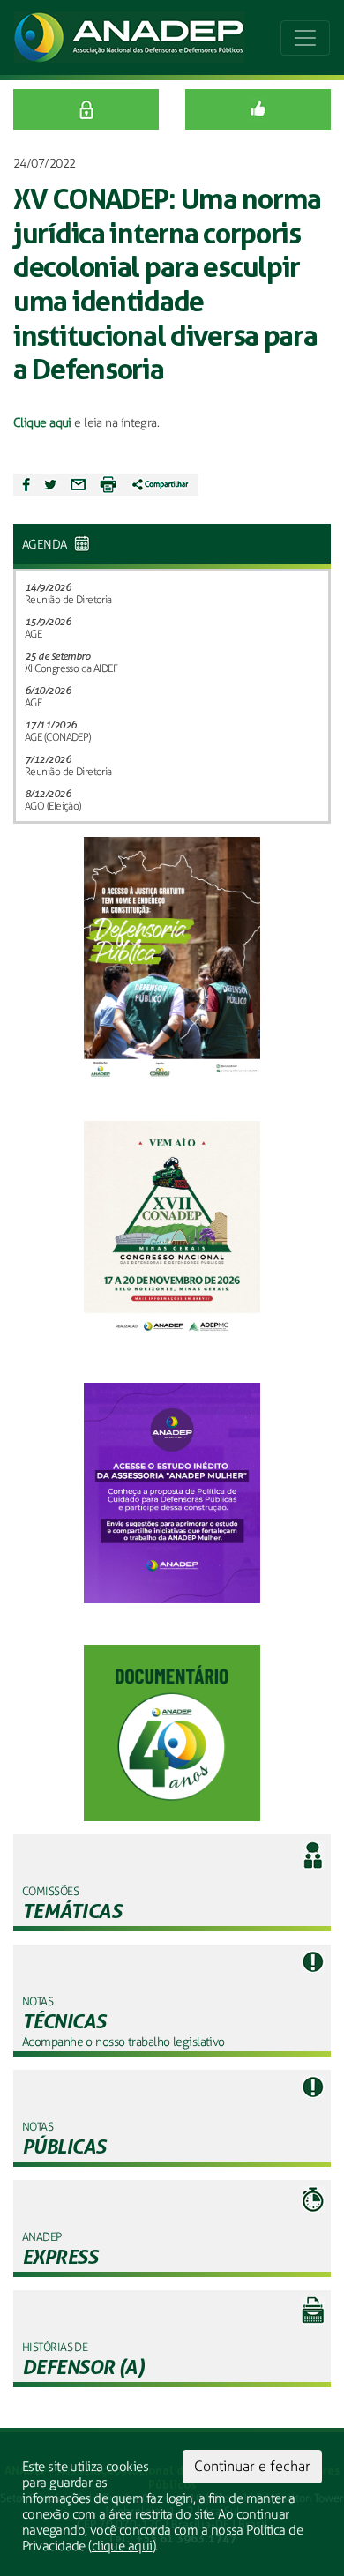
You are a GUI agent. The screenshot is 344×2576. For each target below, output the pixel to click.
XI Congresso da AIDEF (71, 668)
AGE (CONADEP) (58, 737)
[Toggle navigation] (305, 38)
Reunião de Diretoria (68, 600)
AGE (33, 634)
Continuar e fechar (252, 2466)
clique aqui (122, 2546)
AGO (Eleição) (53, 806)
